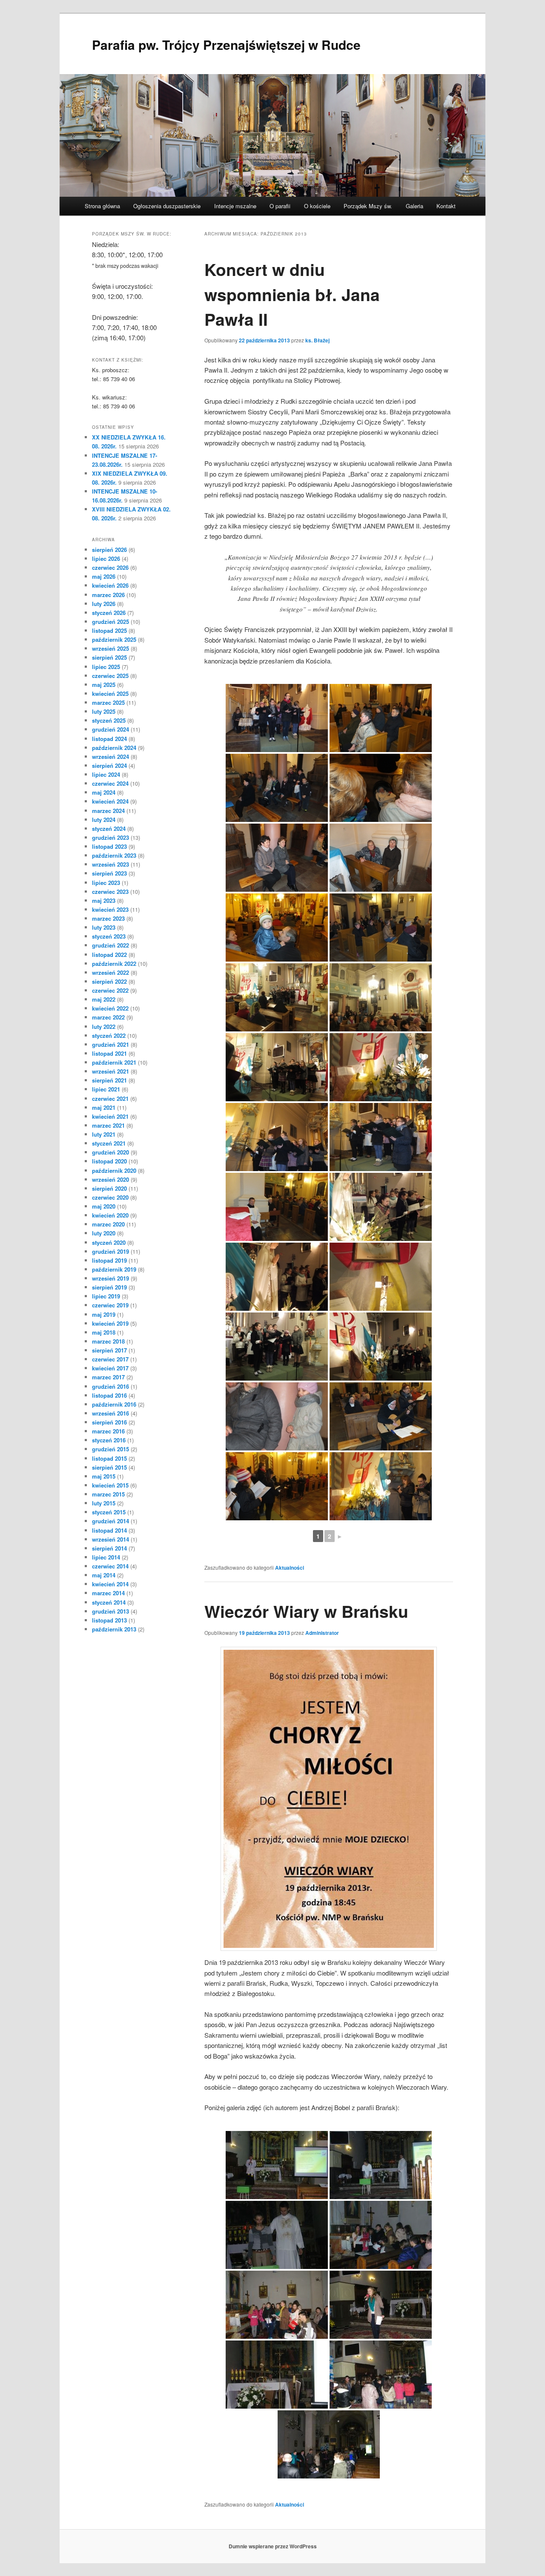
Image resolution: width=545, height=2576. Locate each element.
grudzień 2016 (110, 1386)
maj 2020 (104, 1206)
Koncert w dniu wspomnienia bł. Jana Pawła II (292, 294)
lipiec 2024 (106, 774)
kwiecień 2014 (110, 1584)
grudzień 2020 (110, 1152)
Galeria (414, 206)
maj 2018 (104, 1332)
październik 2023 (114, 855)
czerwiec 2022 (110, 990)
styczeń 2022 (109, 1035)
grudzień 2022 (110, 945)
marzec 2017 (108, 1377)
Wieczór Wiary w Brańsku (306, 1611)
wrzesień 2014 (110, 1539)
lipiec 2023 (106, 883)
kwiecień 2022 (110, 1008)
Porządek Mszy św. (368, 206)
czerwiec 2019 (110, 1305)
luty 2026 (104, 604)
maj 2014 (104, 1575)
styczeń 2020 (109, 1242)
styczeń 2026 (109, 613)
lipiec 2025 (106, 667)
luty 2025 (104, 711)
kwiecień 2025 (110, 694)
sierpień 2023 (109, 873)
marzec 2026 (108, 595)
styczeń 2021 (109, 1143)
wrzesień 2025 (110, 648)
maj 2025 (104, 685)
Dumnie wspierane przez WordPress (273, 2546)
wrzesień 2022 (110, 972)
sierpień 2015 (109, 1467)
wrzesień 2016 (110, 1413)
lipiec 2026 (106, 559)
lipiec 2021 (106, 1089)
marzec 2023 (108, 918)
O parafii (280, 206)
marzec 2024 (108, 811)
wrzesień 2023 (110, 864)
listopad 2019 (109, 1260)
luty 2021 (104, 1134)
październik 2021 (114, 1062)
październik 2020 (114, 1170)
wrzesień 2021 (110, 1071)
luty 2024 (104, 820)
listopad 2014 (109, 1530)
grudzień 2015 (110, 1449)
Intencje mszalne (235, 206)
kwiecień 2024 (110, 801)
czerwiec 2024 (110, 783)
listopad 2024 (109, 739)
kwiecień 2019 (110, 1323)
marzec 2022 (108, 1017)
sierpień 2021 (109, 1080)
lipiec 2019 (106, 1296)
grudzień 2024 (110, 729)
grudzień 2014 (110, 1521)
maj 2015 (104, 1476)
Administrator (322, 1633)
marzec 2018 (108, 1341)
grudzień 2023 (110, 837)
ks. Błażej (317, 340)
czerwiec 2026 (110, 567)
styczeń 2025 (109, 720)
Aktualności (290, 1568)
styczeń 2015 (109, 1512)
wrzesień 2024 (110, 757)
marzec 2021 (108, 1125)
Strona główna (102, 206)
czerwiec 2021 (110, 1098)
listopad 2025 (109, 630)
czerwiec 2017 (110, 1359)
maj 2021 (104, 1107)
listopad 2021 (109, 1053)
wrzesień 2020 (110, 1179)
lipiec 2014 (106, 1557)
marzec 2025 (108, 702)
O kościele (317, 206)
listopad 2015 (109, 1458)
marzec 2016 (108, 1431)
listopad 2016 (109, 1395)
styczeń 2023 (109, 936)
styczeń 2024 (109, 829)
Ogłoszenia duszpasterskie (167, 206)
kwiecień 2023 (110, 909)
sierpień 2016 (109, 1422)
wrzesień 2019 (110, 1278)
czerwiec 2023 (110, 892)
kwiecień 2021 (110, 1116)
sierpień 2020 (109, 1188)
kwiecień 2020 (110, 1215)
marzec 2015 (108, 1494)
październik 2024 (114, 748)
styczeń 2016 (109, 1440)
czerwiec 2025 (110, 676)
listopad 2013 (109, 1620)
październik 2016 (114, 1404)
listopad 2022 (109, 955)
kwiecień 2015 (110, 1485)
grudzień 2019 (110, 1251)
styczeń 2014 (109, 1602)
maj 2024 (104, 792)
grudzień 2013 (110, 1611)
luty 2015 (104, 1503)
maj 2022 (104, 999)
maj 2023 (104, 900)
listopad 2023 (109, 846)
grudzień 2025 (110, 622)
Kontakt (446, 206)
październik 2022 (114, 963)
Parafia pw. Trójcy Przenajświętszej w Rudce (226, 45)
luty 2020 (104, 1233)
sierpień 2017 (109, 1350)
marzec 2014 (108, 1593)
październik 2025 (114, 639)
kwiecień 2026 (110, 585)
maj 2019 (104, 1314)
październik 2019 (114, 1269)
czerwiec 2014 (110, 1566)
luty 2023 (104, 927)
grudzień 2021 (110, 1044)
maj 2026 (104, 576)
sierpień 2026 (109, 550)
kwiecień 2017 (110, 1368)
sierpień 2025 (109, 657)
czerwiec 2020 (110, 1197)
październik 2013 (114, 1629)
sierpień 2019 (109, 1287)
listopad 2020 (109, 1161)
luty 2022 (104, 1027)
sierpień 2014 (109, 1548)
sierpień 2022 (109, 981)
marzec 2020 (108, 1224)
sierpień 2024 (109, 765)
